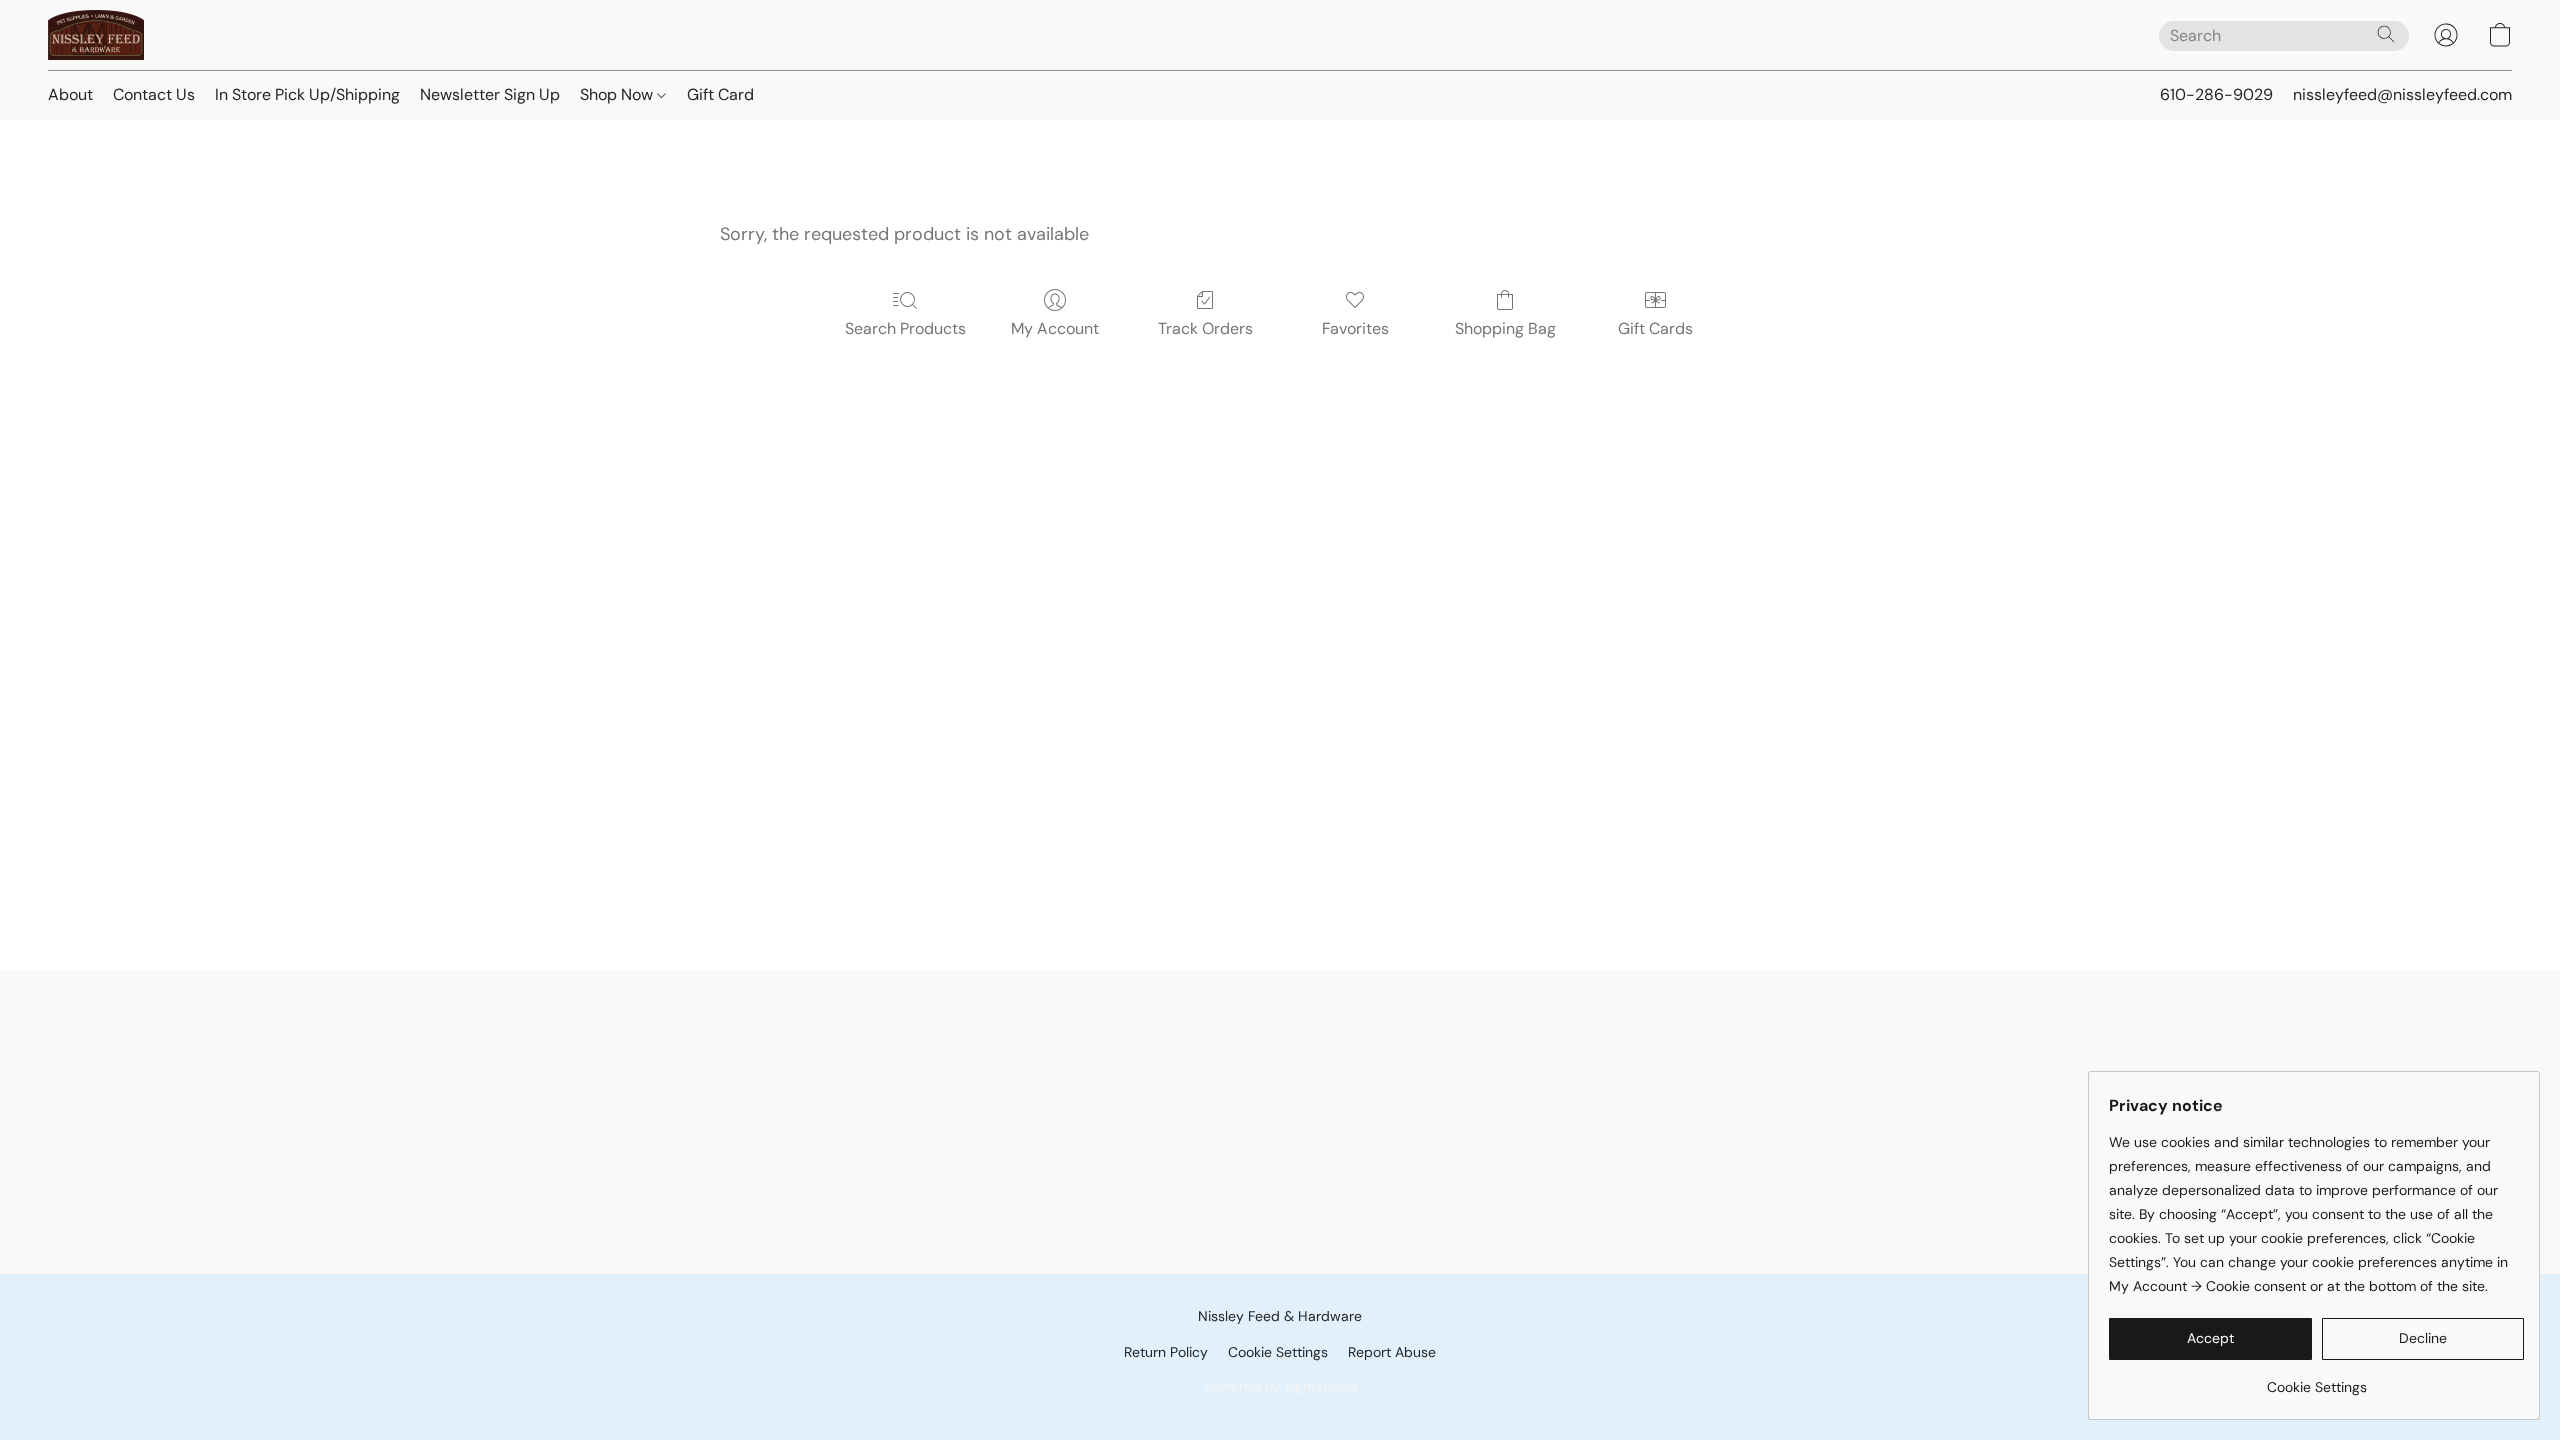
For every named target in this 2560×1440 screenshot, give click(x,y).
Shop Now (618, 94)
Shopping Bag (1505, 328)
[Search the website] (2386, 34)
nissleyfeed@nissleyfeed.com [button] (2402, 94)
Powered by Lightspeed (1280, 1386)
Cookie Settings (1278, 1352)
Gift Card (720, 94)
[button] (96, 35)
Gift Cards (1655, 328)
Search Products (905, 328)
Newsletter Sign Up (490, 94)
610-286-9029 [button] (2216, 94)
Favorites (1355, 328)
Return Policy (1166, 1352)
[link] (2316, 1379)
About (70, 94)
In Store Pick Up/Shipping (307, 94)
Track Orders (1205, 328)
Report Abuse (1392, 1352)
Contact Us (154, 94)
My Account (1055, 328)
